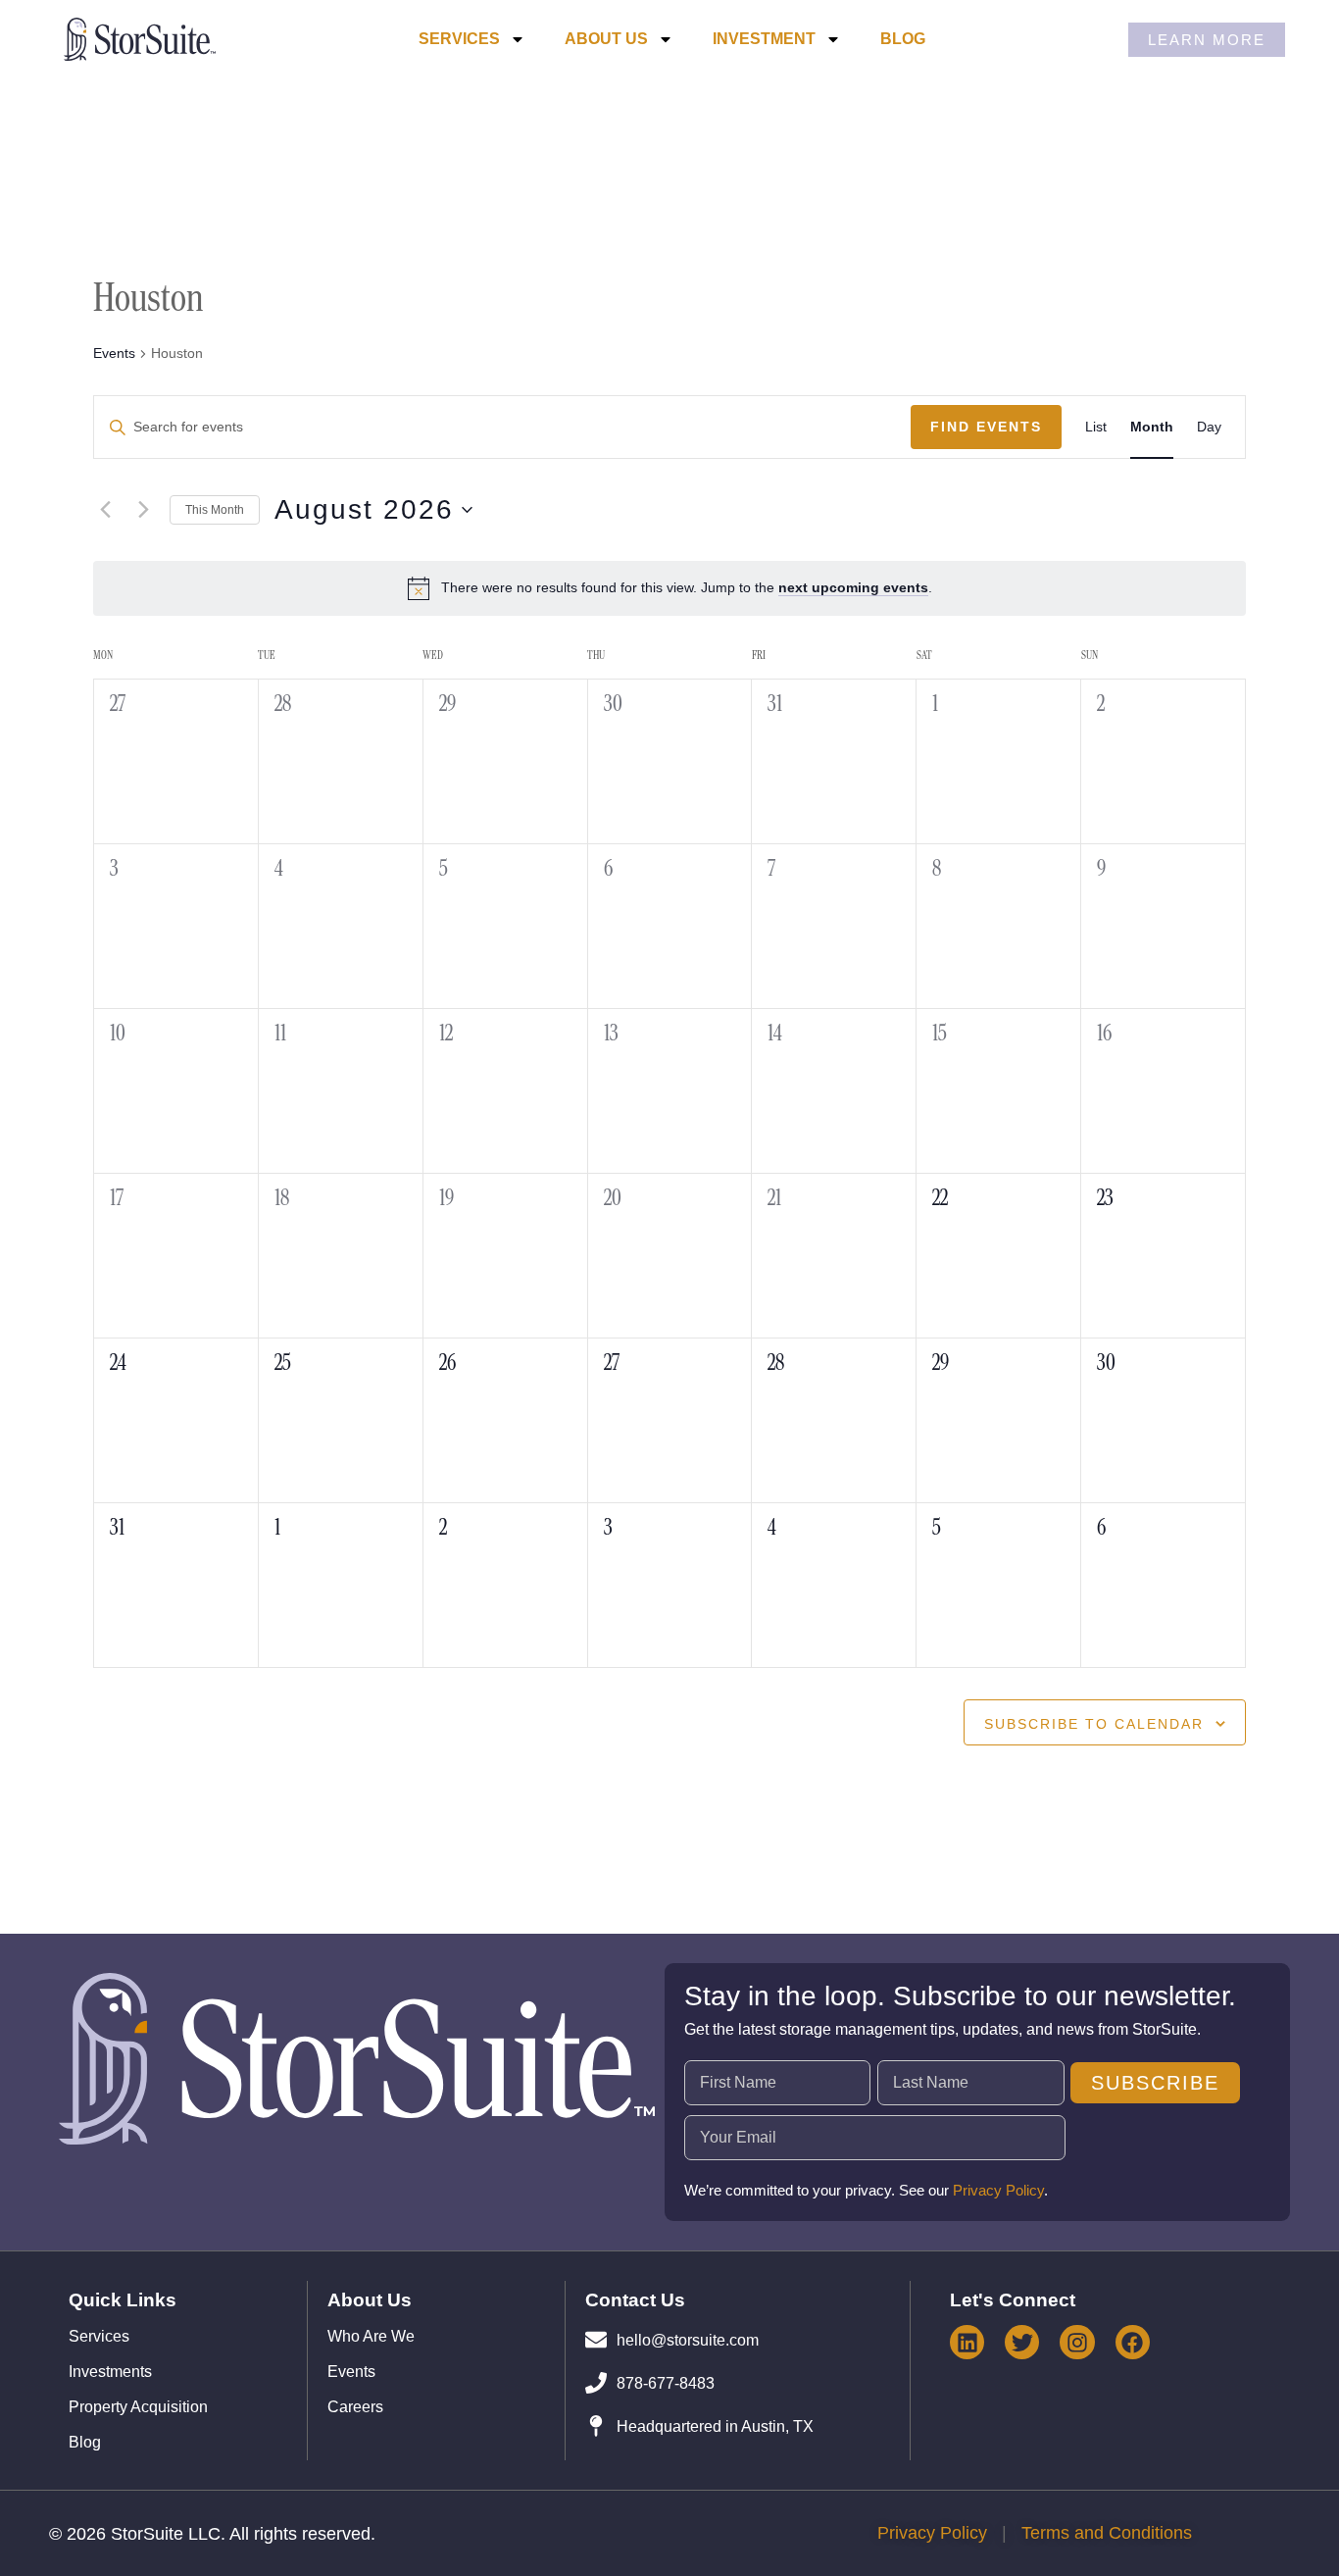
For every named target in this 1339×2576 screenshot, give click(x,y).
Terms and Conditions (1107, 2533)
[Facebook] (1133, 2342)
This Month (215, 510)
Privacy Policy (998, 2190)
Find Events (986, 427)
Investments (110, 2372)
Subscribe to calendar (1094, 1724)
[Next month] (143, 510)
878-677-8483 (666, 2383)
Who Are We (371, 2337)
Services (459, 39)
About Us (606, 39)
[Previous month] (105, 510)
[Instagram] (1077, 2342)
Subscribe (1155, 2083)
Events (114, 353)
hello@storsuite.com (688, 2340)
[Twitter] (1022, 2342)
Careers (355, 2407)
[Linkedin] (967, 2342)
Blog (903, 39)
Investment (764, 39)
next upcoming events (853, 587)
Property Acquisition (138, 2407)
